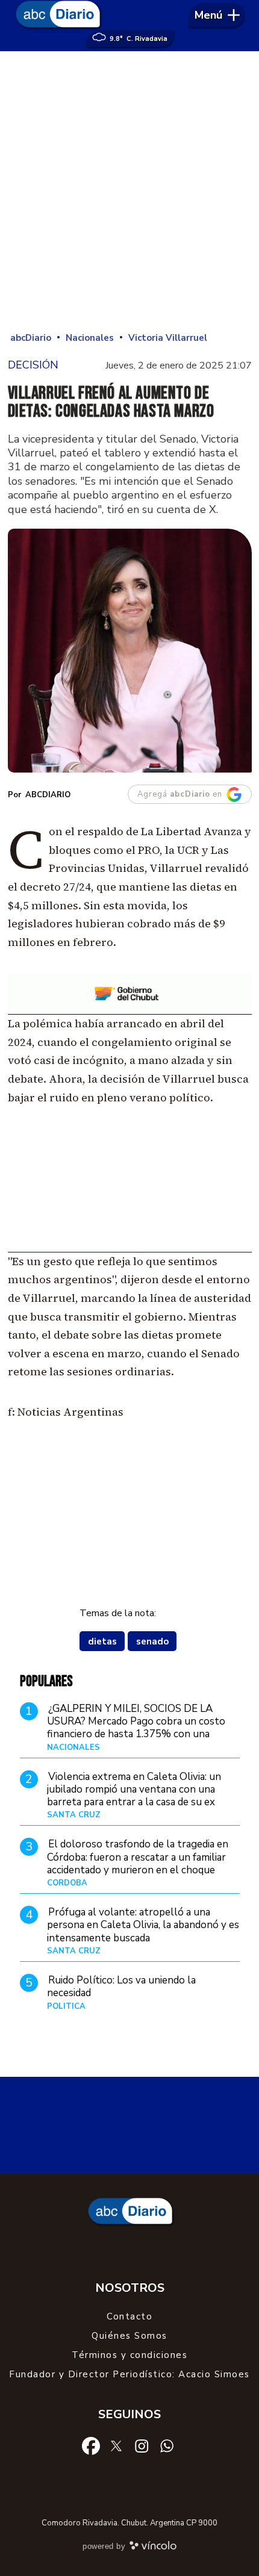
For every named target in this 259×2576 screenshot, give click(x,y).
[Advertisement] (129, 193)
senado (152, 1641)
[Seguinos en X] (116, 2445)
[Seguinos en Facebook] (91, 2445)
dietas (102, 1641)
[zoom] (130, 651)
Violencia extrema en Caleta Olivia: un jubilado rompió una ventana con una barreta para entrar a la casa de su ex (134, 1790)
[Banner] (130, 1011)
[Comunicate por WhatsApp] (167, 2445)
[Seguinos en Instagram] (142, 2445)
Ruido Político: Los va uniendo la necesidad (121, 1986)
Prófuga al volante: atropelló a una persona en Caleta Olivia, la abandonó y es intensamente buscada (143, 1925)
